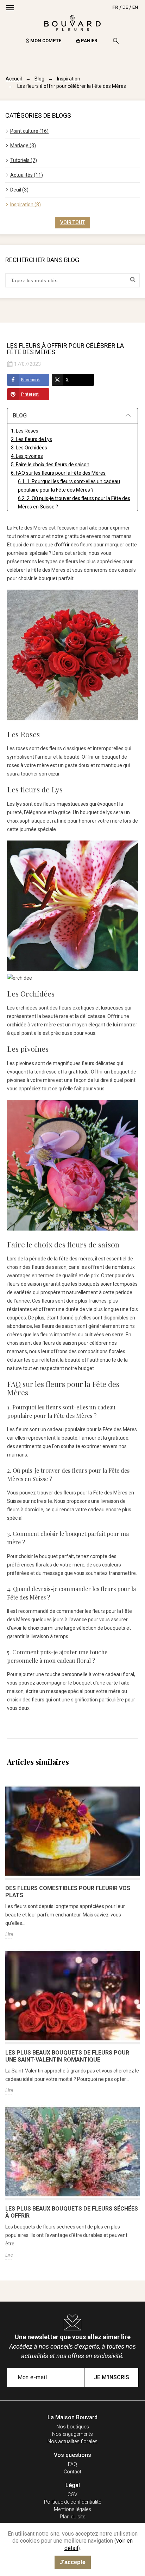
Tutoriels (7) (24, 160)
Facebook (30, 380)
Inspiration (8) (26, 205)
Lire (9, 1934)
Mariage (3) (23, 145)
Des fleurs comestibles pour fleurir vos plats (68, 1892)
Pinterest (30, 394)
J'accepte (73, 2562)
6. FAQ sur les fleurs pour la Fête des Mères (58, 473)
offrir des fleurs (76, 545)
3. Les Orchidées (29, 448)
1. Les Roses (25, 431)
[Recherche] (116, 41)
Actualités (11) (27, 175)
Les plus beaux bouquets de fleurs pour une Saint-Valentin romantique (67, 2056)
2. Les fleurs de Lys (31, 439)
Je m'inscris (112, 2377)
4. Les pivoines (27, 456)
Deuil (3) (19, 190)
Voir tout (72, 222)
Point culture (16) (29, 131)
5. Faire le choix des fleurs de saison (50, 465)
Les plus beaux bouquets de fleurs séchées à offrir (72, 2212)
